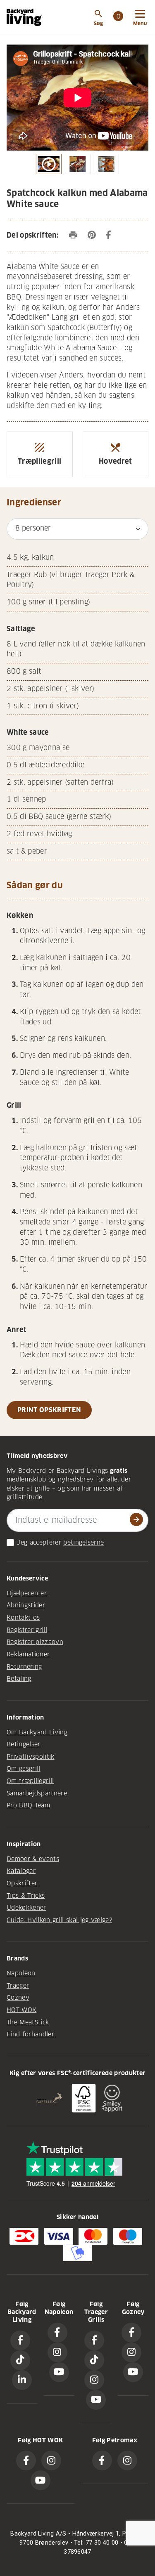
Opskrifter (22, 1883)
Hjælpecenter (27, 1593)
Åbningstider (26, 1605)
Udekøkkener (26, 1908)
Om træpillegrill (30, 1781)
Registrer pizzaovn (35, 1642)
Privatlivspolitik (31, 1757)
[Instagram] (57, 2352)
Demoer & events (33, 1859)
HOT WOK (21, 2010)
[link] (118, 17)
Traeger (18, 1986)
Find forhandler (30, 2034)
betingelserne (83, 1543)
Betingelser (24, 1744)
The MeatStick (28, 2022)
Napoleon (21, 1973)
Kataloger (21, 1871)
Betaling (19, 1679)
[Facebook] (20, 2340)
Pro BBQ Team (28, 1805)
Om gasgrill (24, 1769)
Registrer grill (27, 1630)
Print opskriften (49, 1410)
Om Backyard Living (37, 1732)
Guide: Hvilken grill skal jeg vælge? (59, 1920)
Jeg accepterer (39, 1543)
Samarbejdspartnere (37, 1793)
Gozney (18, 1998)
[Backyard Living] (24, 17)
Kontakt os (23, 1618)
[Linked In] (22, 2380)
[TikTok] (20, 2360)
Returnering (24, 1667)
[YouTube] (59, 2372)
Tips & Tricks (26, 1896)
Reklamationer (28, 1654)
